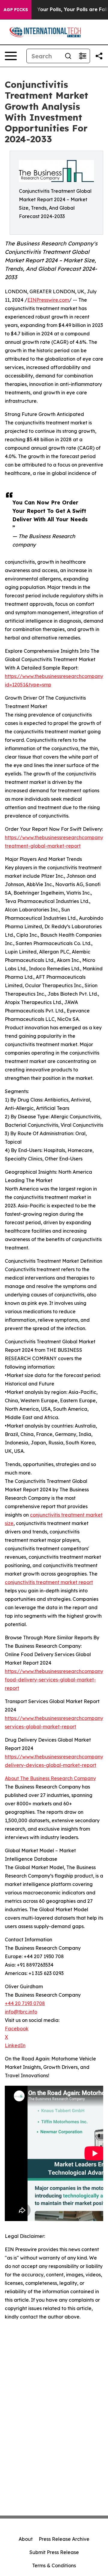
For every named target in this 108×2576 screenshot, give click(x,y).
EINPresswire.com (48, 300)
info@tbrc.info (21, 2012)
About (26, 2539)
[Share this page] (99, 56)
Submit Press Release (54, 2552)
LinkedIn (15, 2045)
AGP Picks (16, 10)
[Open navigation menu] (11, 56)
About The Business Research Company (50, 1778)
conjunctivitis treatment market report (49, 1582)
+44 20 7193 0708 (25, 2003)
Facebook (17, 2029)
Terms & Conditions (54, 2565)
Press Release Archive (64, 2539)
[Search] (68, 56)
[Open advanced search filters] (82, 56)
